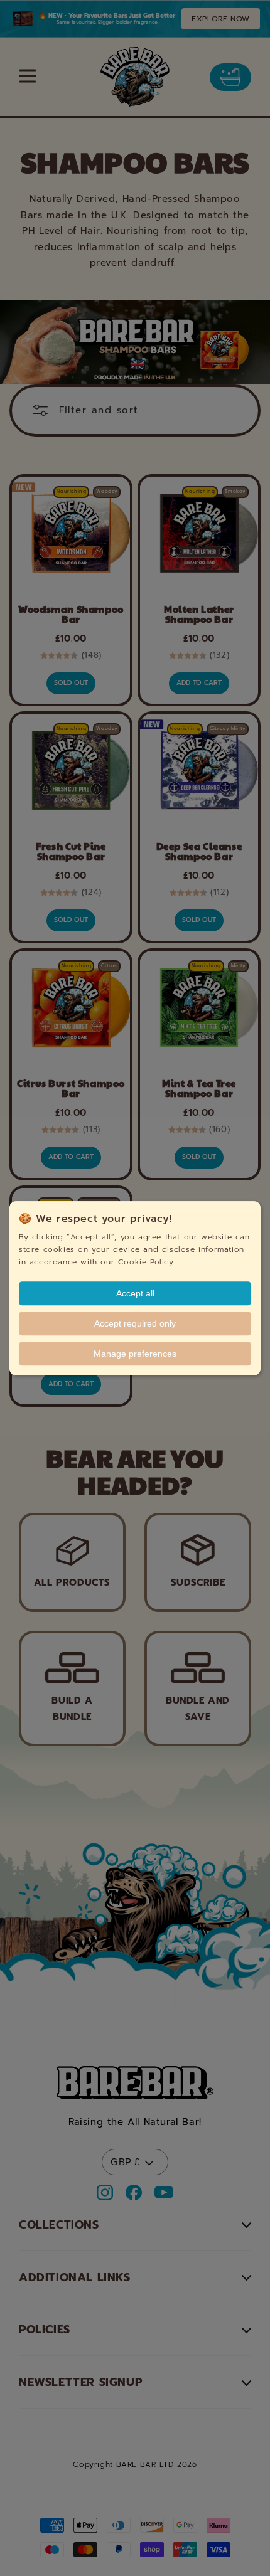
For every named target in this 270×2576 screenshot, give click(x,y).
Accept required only (135, 1323)
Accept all (135, 1293)
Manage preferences (135, 1354)
